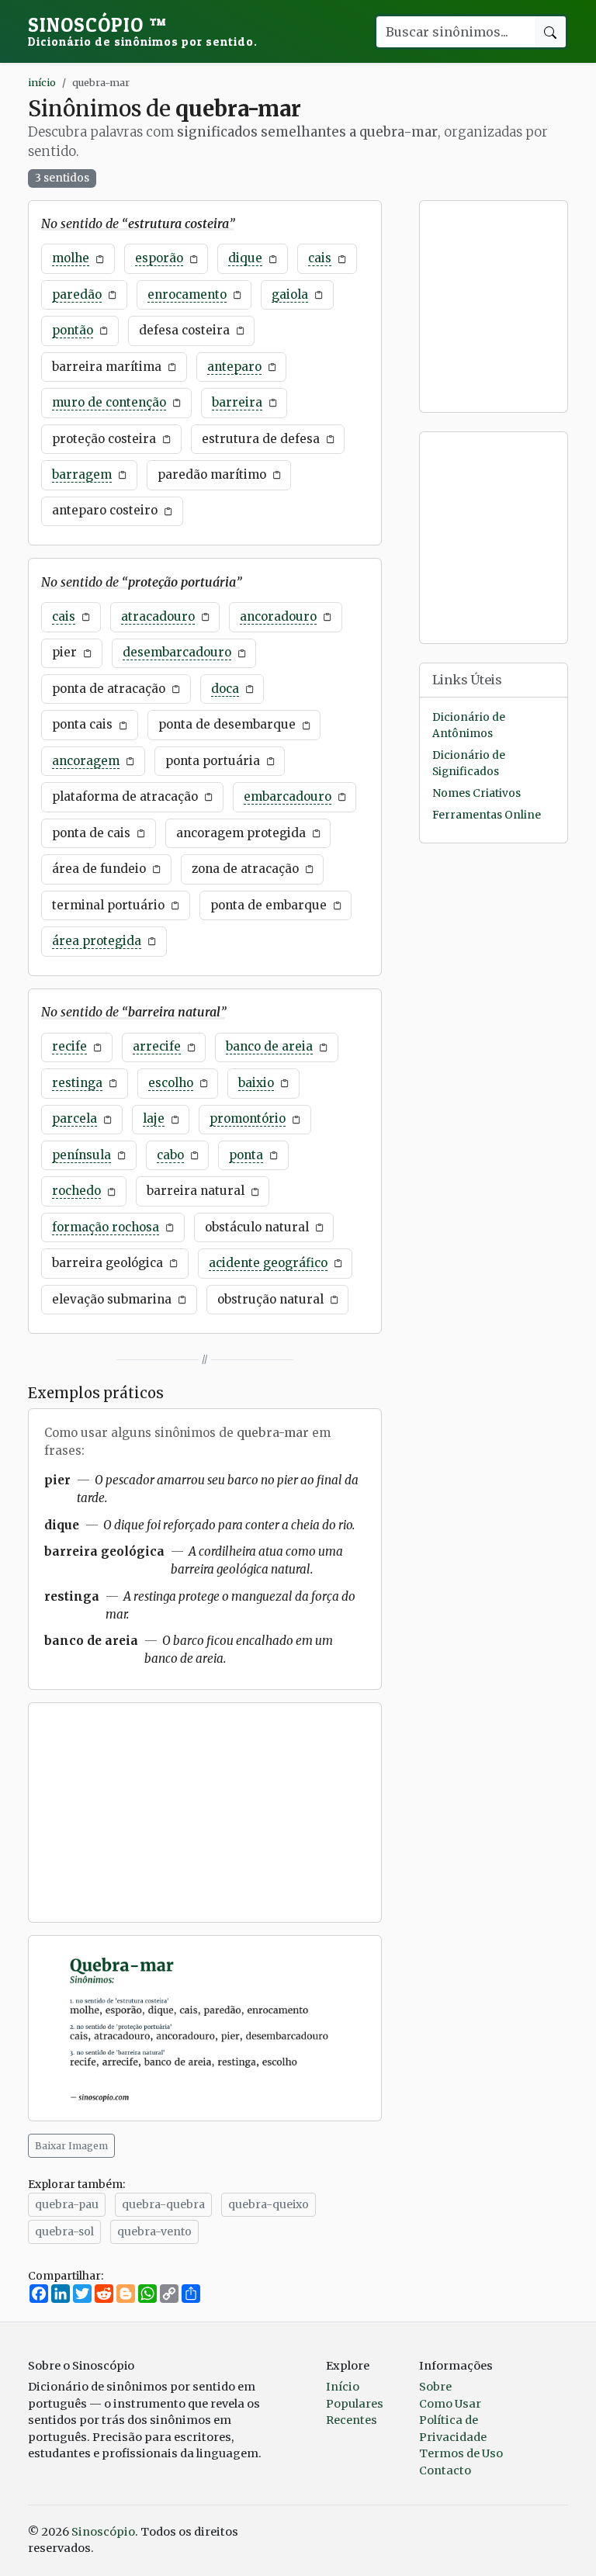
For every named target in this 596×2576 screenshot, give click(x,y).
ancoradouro (278, 616)
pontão (73, 330)
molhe (71, 258)
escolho (171, 1083)
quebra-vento (154, 2231)
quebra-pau (67, 2204)
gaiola (290, 294)
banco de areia (269, 1046)
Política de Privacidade (453, 2429)
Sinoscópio (143, 31)
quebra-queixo (269, 2204)
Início (343, 2387)
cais (320, 258)
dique (245, 258)
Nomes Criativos (476, 793)
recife (69, 1046)
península (81, 1155)
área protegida (97, 941)
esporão (159, 258)
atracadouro (158, 616)
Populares (355, 2404)
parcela (74, 1118)
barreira (237, 402)
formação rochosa (106, 1227)
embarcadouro (288, 796)
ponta (246, 1155)
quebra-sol (64, 2231)
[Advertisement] (205, 1813)
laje (154, 1118)
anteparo (234, 367)
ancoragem (86, 761)
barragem (82, 474)
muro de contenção (109, 402)
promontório (248, 1118)
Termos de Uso (461, 2453)
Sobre (435, 2387)
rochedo (76, 1191)
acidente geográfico (268, 1263)
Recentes (352, 2420)
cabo (170, 1155)
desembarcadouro (177, 652)
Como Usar (450, 2404)
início (42, 82)
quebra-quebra (163, 2204)
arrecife (157, 1046)
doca (225, 689)
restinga (77, 1083)
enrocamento (187, 294)
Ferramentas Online (487, 815)
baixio (256, 1083)
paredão (77, 294)
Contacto (445, 2470)
